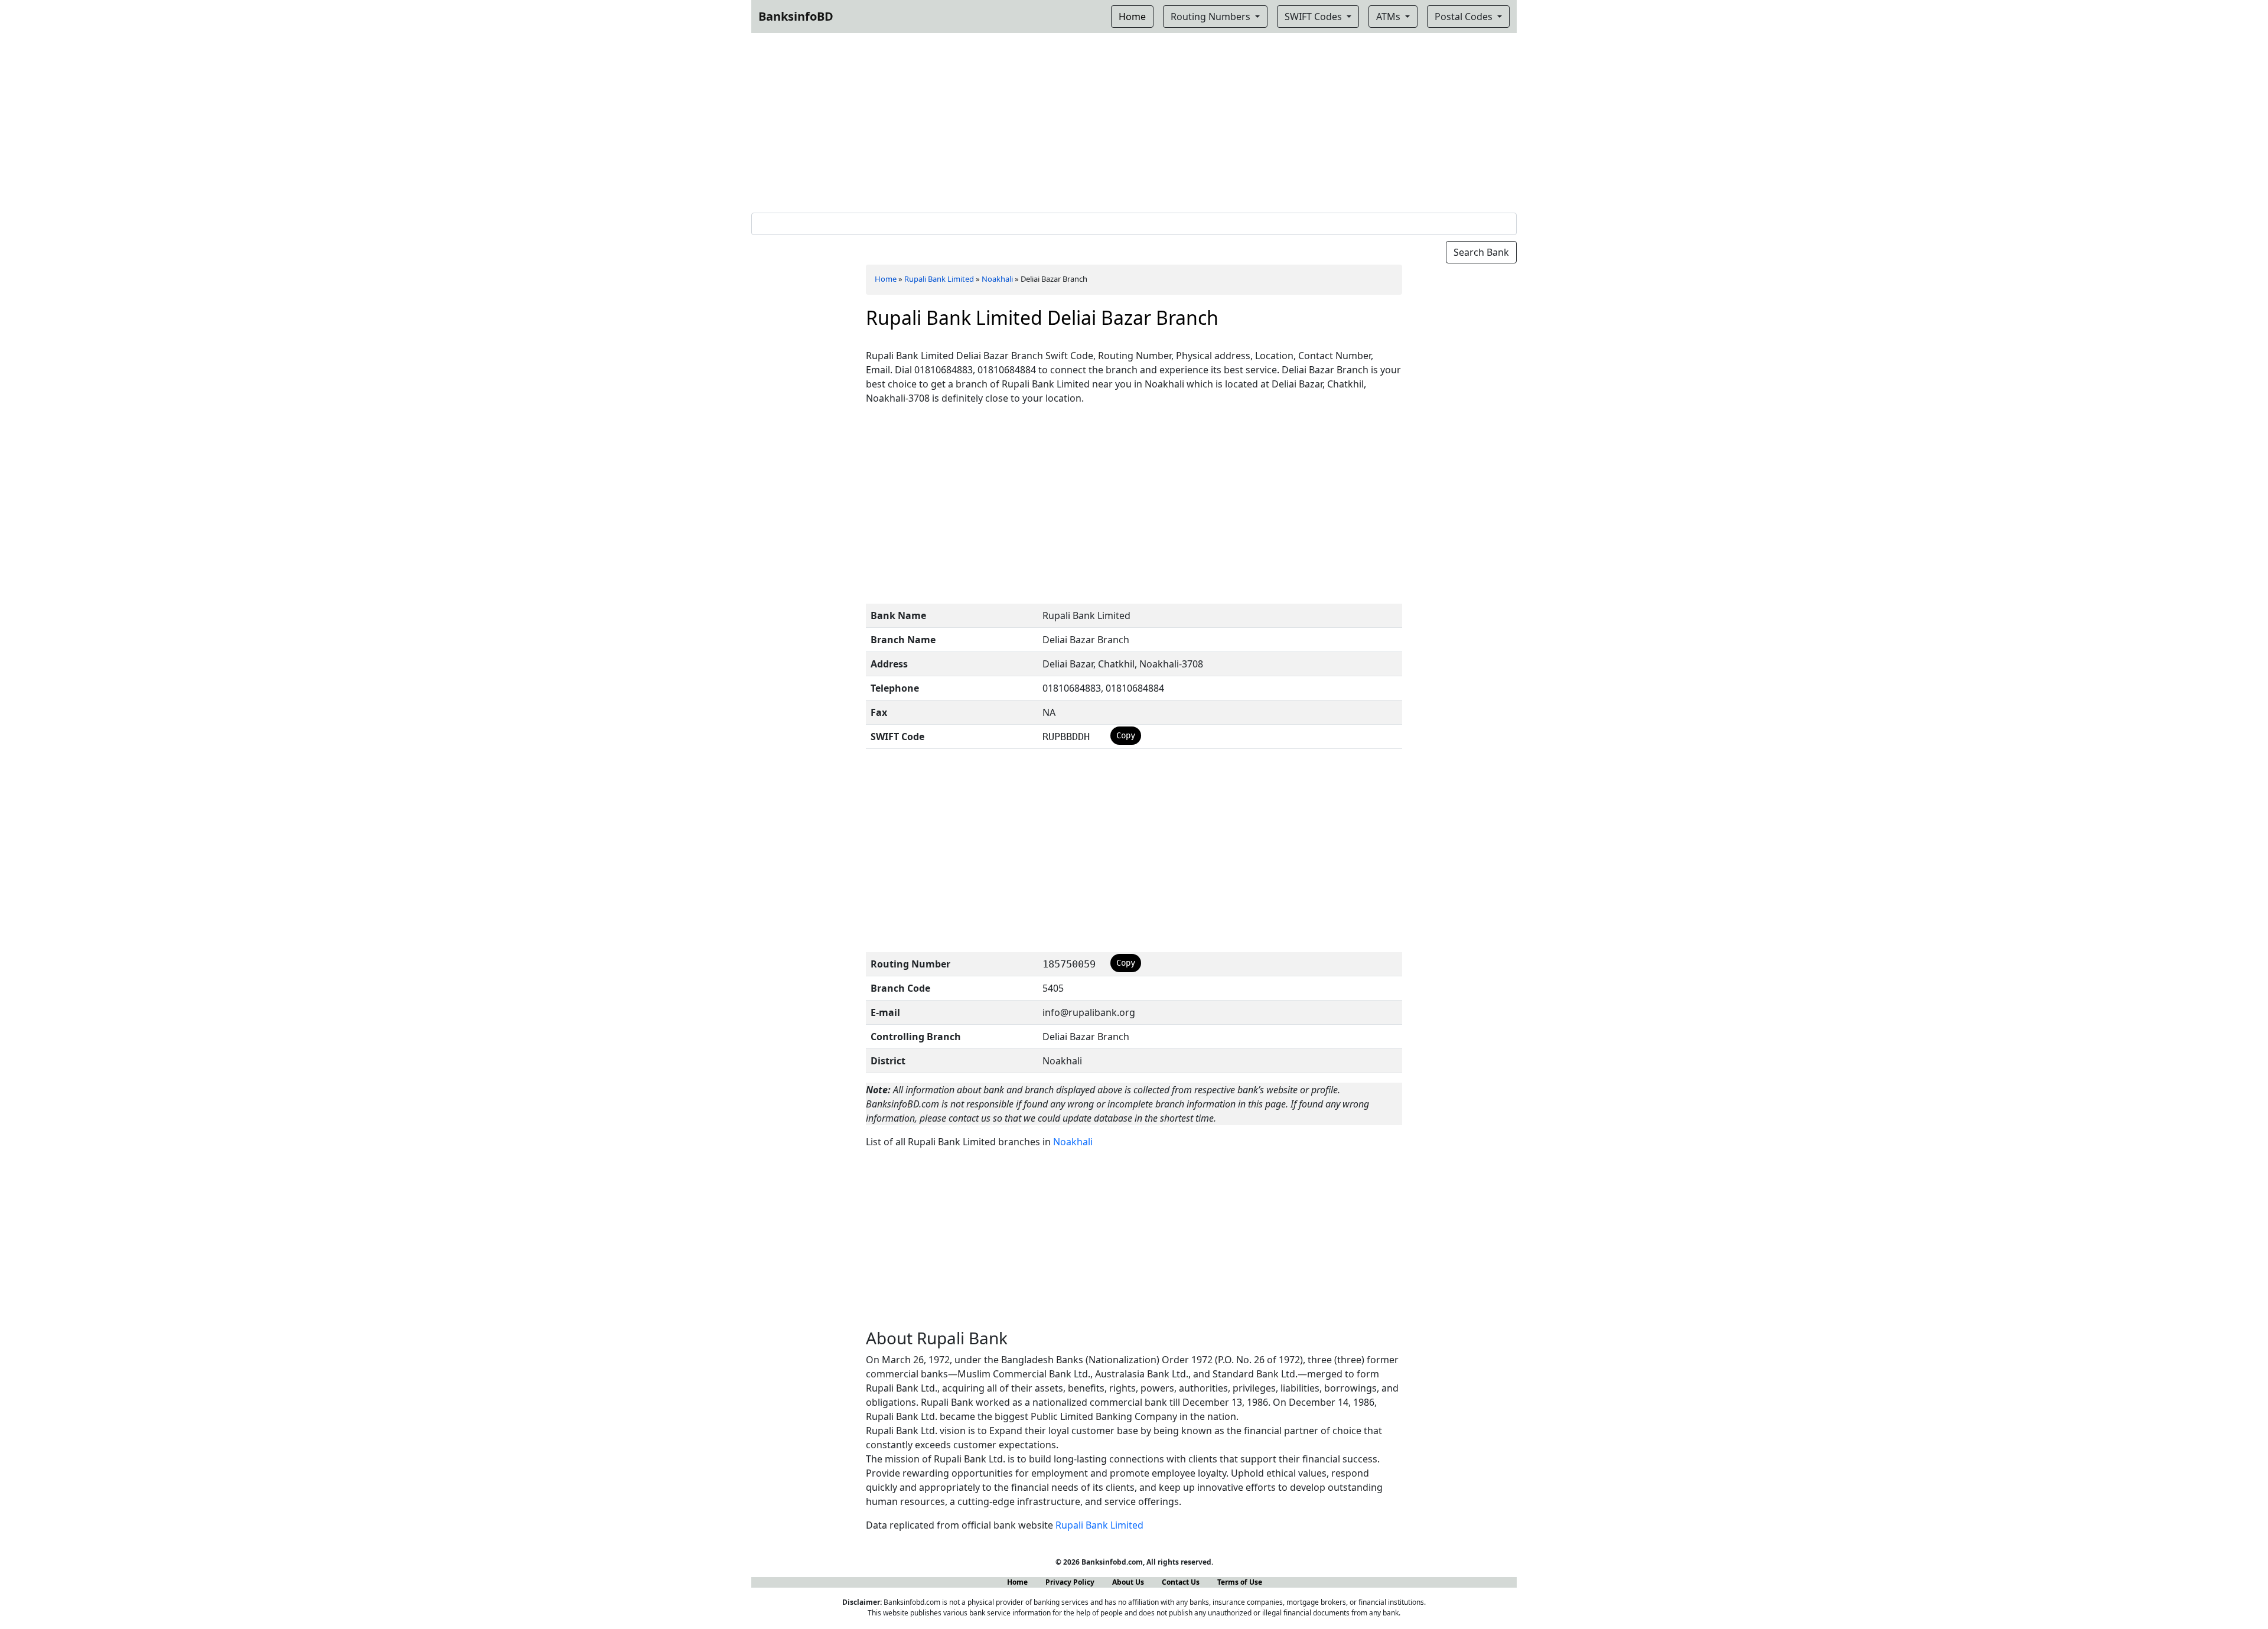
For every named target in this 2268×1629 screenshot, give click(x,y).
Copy (1126, 735)
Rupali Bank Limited (939, 279)
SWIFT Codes (1314, 17)
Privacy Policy (1070, 1582)
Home (886, 279)
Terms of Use (1240, 1582)
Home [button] (1132, 17)
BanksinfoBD (796, 16)
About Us (1128, 1582)
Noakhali (997, 279)
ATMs (1389, 17)
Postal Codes (1465, 17)
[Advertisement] (1134, 120)
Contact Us (1181, 1582)
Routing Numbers (1212, 17)
